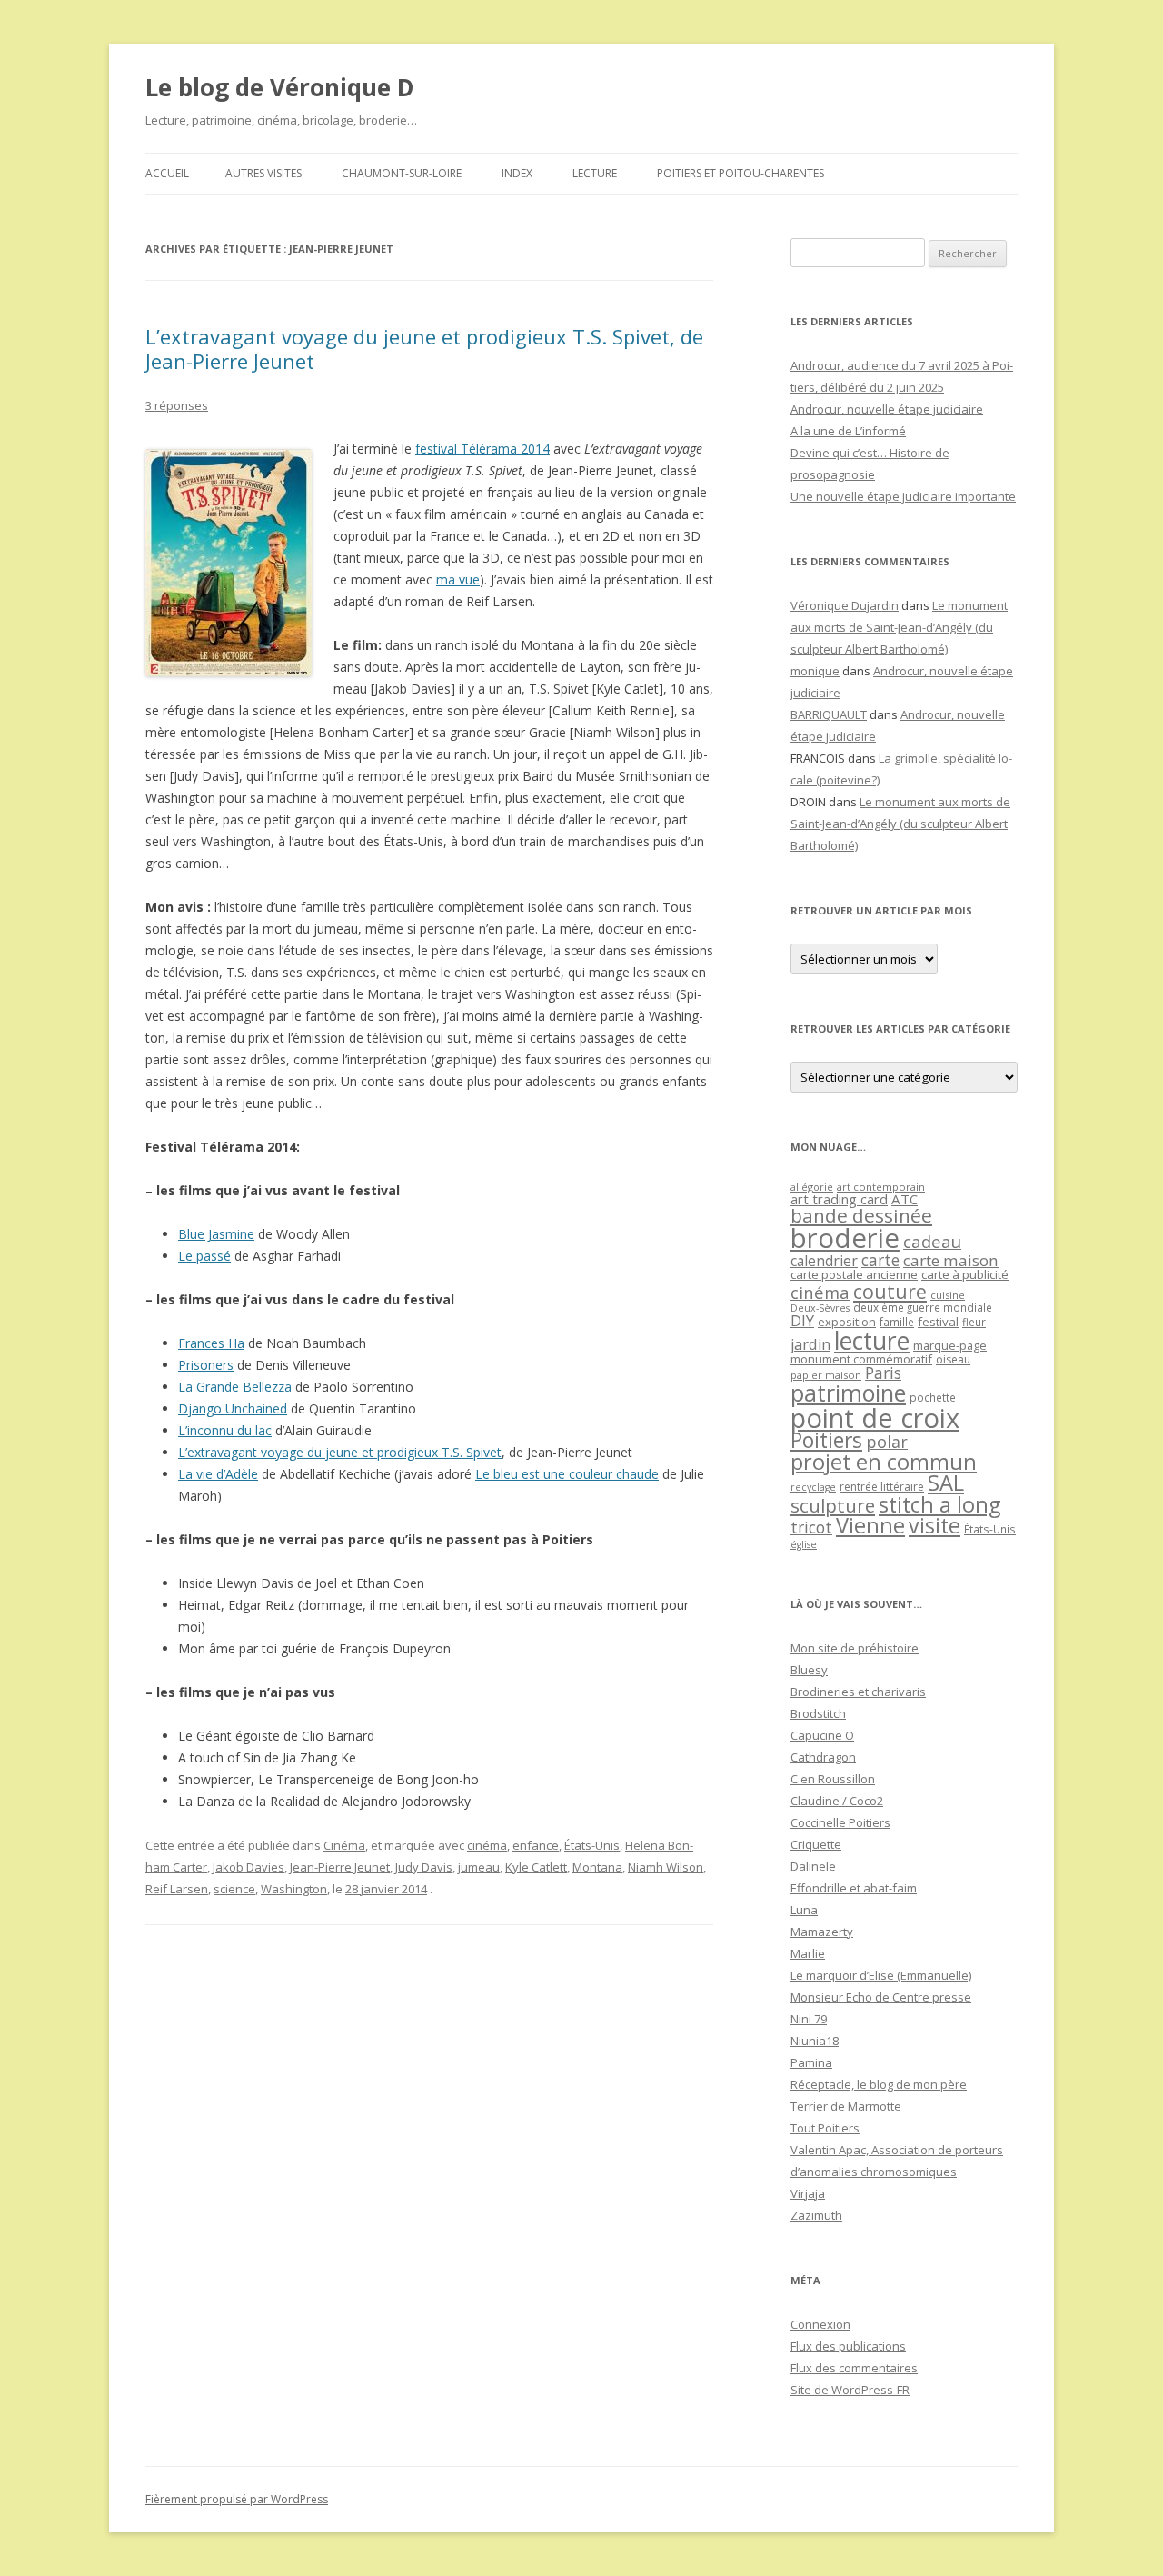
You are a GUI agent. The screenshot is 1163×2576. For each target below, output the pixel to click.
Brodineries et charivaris (858, 1692)
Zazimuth (816, 2215)
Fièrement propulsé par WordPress (237, 2499)
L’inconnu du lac (225, 1430)
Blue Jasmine (216, 1234)
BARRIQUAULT (829, 714)
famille (897, 1322)
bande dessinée (861, 1215)
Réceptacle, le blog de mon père (879, 2084)
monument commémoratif (861, 1359)
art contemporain (881, 1187)
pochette (933, 1398)
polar (887, 1442)
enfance (536, 1845)
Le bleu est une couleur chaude (567, 1474)
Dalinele (813, 1866)
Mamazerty (822, 1932)
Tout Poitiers (825, 2128)
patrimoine (848, 1393)
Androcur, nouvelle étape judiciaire (887, 409)
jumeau (479, 1867)
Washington (294, 1889)
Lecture (595, 173)
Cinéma (344, 1845)
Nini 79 (809, 2019)
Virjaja (808, 2193)
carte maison (951, 1260)
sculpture (833, 1505)
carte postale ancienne (854, 1274)
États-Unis (592, 1845)
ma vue (458, 579)
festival (938, 1322)
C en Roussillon (833, 1779)
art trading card (839, 1199)
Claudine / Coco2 (837, 1801)
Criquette (816, 1844)
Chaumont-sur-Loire (402, 173)
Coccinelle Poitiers (840, 1822)
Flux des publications (848, 2346)
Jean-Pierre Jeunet (340, 1867)
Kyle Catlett (536, 1867)
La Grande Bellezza (235, 1387)
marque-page (950, 1345)
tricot (811, 1527)
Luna (804, 1910)
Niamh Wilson (666, 1867)
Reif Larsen (177, 1889)
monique (815, 671)
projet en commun (884, 1462)
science (234, 1889)
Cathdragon (823, 1757)
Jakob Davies (249, 1867)
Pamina (811, 2062)
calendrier (824, 1261)
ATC (905, 1199)
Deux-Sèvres (820, 1308)
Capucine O (822, 1735)
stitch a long (939, 1504)
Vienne (870, 1525)
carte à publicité (965, 1274)
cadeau (932, 1241)
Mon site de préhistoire (855, 1648)
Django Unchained (233, 1408)
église (804, 1544)
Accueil (167, 173)
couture (890, 1291)
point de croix (875, 1418)
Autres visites (263, 173)
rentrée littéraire (882, 1487)
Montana (597, 1867)
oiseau (953, 1359)
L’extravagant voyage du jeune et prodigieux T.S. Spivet (340, 1452)
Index (517, 173)
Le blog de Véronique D (280, 87)
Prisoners (206, 1365)
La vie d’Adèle (218, 1474)
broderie (845, 1238)
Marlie (808, 1953)
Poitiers (826, 1440)
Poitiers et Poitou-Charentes (741, 173)
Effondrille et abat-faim (854, 1888)
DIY (802, 1320)
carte (880, 1260)
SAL (946, 1483)
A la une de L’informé (848, 431)
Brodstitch (818, 1713)
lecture (872, 1341)
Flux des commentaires (854, 2368)
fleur (974, 1322)
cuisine (948, 1295)
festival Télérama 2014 (482, 449)
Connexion (820, 2324)
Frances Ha (211, 1343)
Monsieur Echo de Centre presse (881, 1997)
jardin (810, 1344)
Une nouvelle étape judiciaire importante (903, 496)
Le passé (204, 1256)
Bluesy (809, 1670)
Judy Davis (424, 1867)
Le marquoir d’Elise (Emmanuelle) (881, 1975)
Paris (883, 1373)
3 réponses (177, 405)
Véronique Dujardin (845, 605)
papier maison (826, 1375)
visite (934, 1525)
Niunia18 (815, 2041)
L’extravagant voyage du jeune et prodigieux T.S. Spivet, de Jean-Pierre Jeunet (424, 348)
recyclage (813, 1487)
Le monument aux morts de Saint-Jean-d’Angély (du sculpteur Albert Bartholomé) (899, 627)
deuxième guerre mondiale (923, 1308)
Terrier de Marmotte (846, 2106)
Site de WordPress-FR (850, 2390)
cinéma (487, 1845)
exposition (847, 1322)
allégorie (812, 1187)
